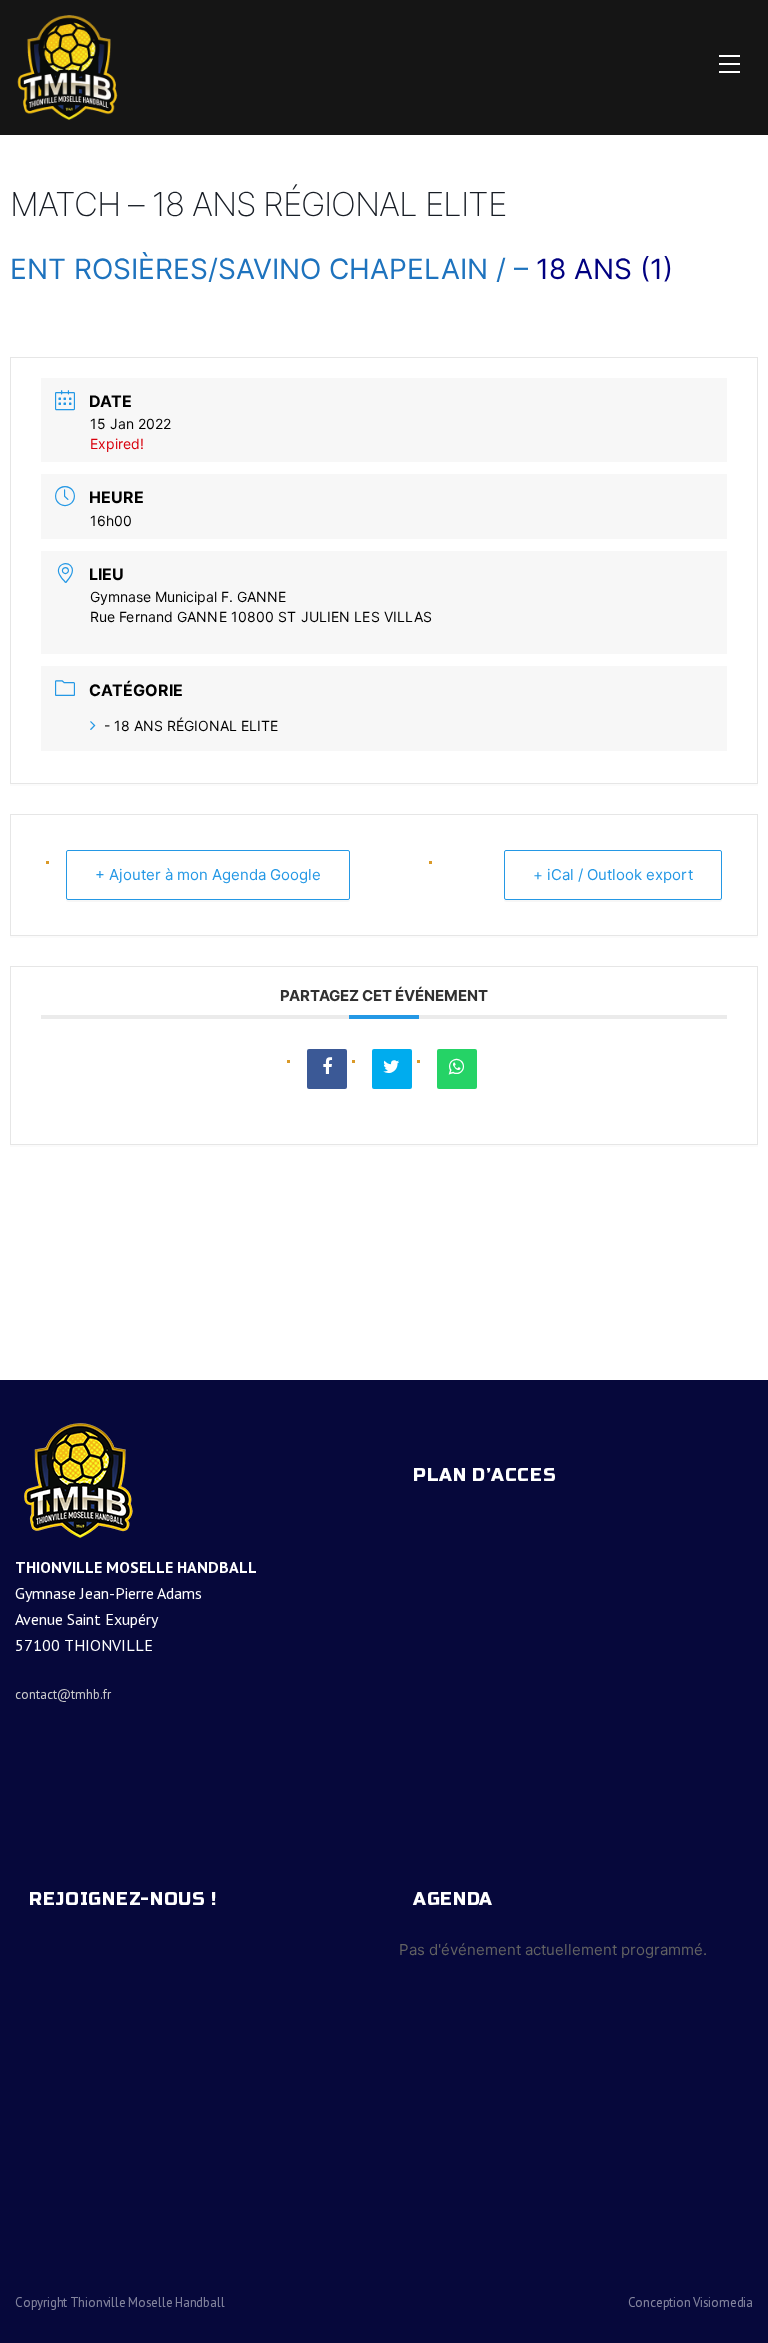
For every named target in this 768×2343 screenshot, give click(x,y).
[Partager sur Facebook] (327, 1069)
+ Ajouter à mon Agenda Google (208, 874)
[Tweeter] (392, 1069)
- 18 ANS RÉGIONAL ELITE (191, 725)
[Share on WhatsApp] (457, 1069)
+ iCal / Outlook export (613, 874)
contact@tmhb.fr (63, 1694)
